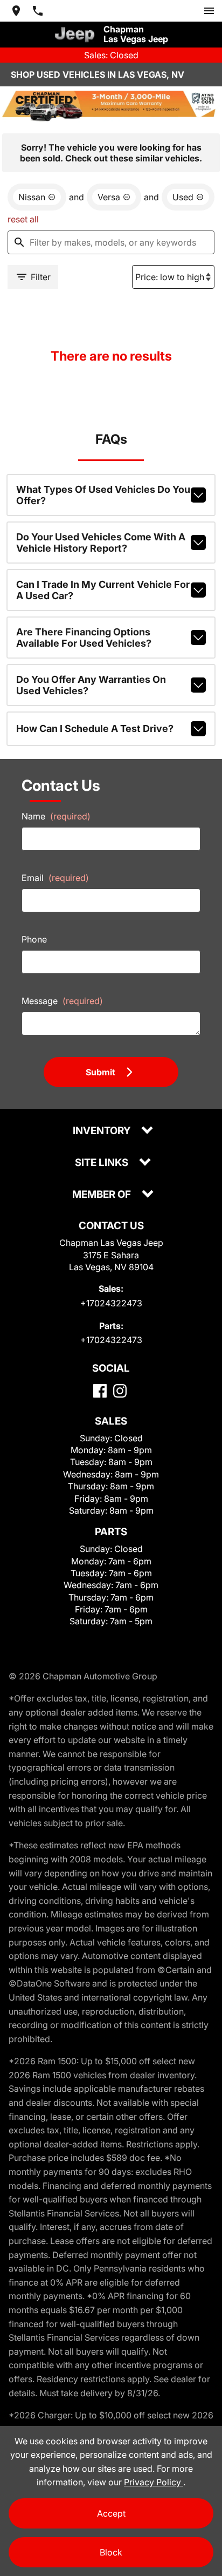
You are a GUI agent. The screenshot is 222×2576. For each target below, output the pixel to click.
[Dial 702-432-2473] (38, 11)
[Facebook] (100, 1391)
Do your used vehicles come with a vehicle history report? (101, 543)
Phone (34, 939)
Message (62, 1001)
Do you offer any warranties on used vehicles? (91, 685)
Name (56, 816)
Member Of (103, 1195)
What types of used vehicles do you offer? (103, 495)
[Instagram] (120, 1391)
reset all (23, 219)
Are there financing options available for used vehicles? (84, 638)
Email (55, 878)
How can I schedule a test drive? (95, 728)
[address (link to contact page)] (16, 11)
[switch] (209, 11)
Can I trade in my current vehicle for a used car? (103, 590)
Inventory (103, 1131)
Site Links (103, 1163)
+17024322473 (111, 1303)
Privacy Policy (154, 2482)
